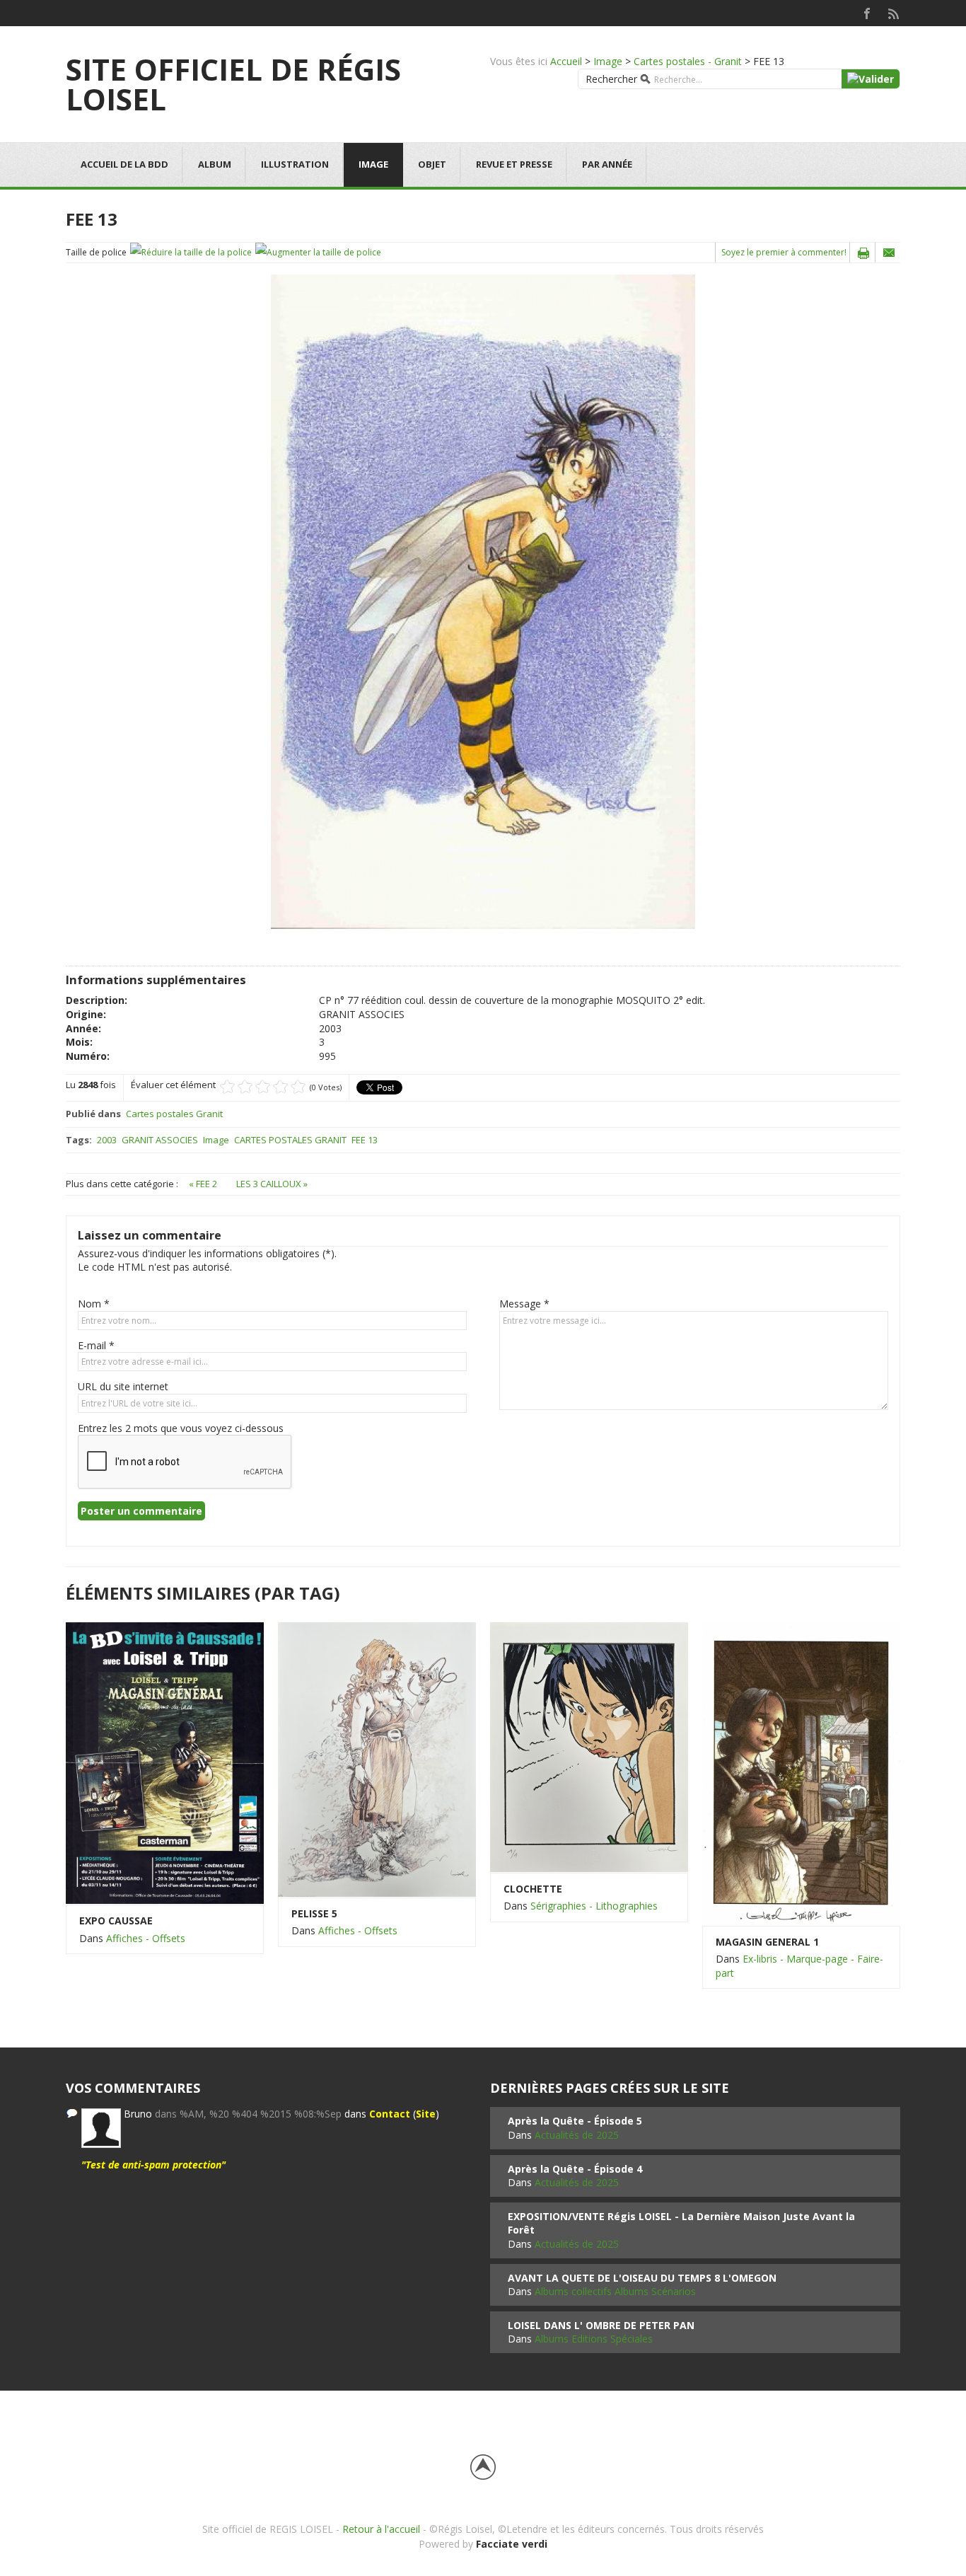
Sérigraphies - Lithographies (594, 1906)
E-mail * (96, 1345)
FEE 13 (365, 1140)
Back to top (483, 2467)
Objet (432, 164)
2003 (107, 1140)
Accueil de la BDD (124, 164)
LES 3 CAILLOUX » (272, 1184)
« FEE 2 (204, 1184)
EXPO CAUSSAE (116, 1921)
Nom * (94, 1304)
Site (426, 2114)
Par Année (607, 164)
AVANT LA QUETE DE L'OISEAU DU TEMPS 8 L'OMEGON (642, 2278)
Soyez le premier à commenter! (784, 252)
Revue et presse (514, 164)
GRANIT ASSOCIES (160, 1140)
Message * (524, 1304)
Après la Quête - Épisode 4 (575, 2169)
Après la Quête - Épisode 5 (575, 2121)
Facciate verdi (512, 2544)
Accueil (566, 61)
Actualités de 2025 (577, 2135)
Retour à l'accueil (381, 2529)
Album (215, 164)
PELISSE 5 (314, 1913)
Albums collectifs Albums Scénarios (615, 2291)
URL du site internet (123, 1386)
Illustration (295, 164)
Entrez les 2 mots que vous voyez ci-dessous (181, 1428)
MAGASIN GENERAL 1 (767, 1942)
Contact (390, 2114)
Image (608, 61)
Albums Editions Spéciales (594, 2339)
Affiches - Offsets (146, 1938)
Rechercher (611, 79)
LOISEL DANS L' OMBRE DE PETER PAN (601, 2325)
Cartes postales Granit (174, 1114)
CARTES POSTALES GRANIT (290, 1140)
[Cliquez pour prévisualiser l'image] (483, 601)
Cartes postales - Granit (688, 61)
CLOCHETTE (533, 1889)
